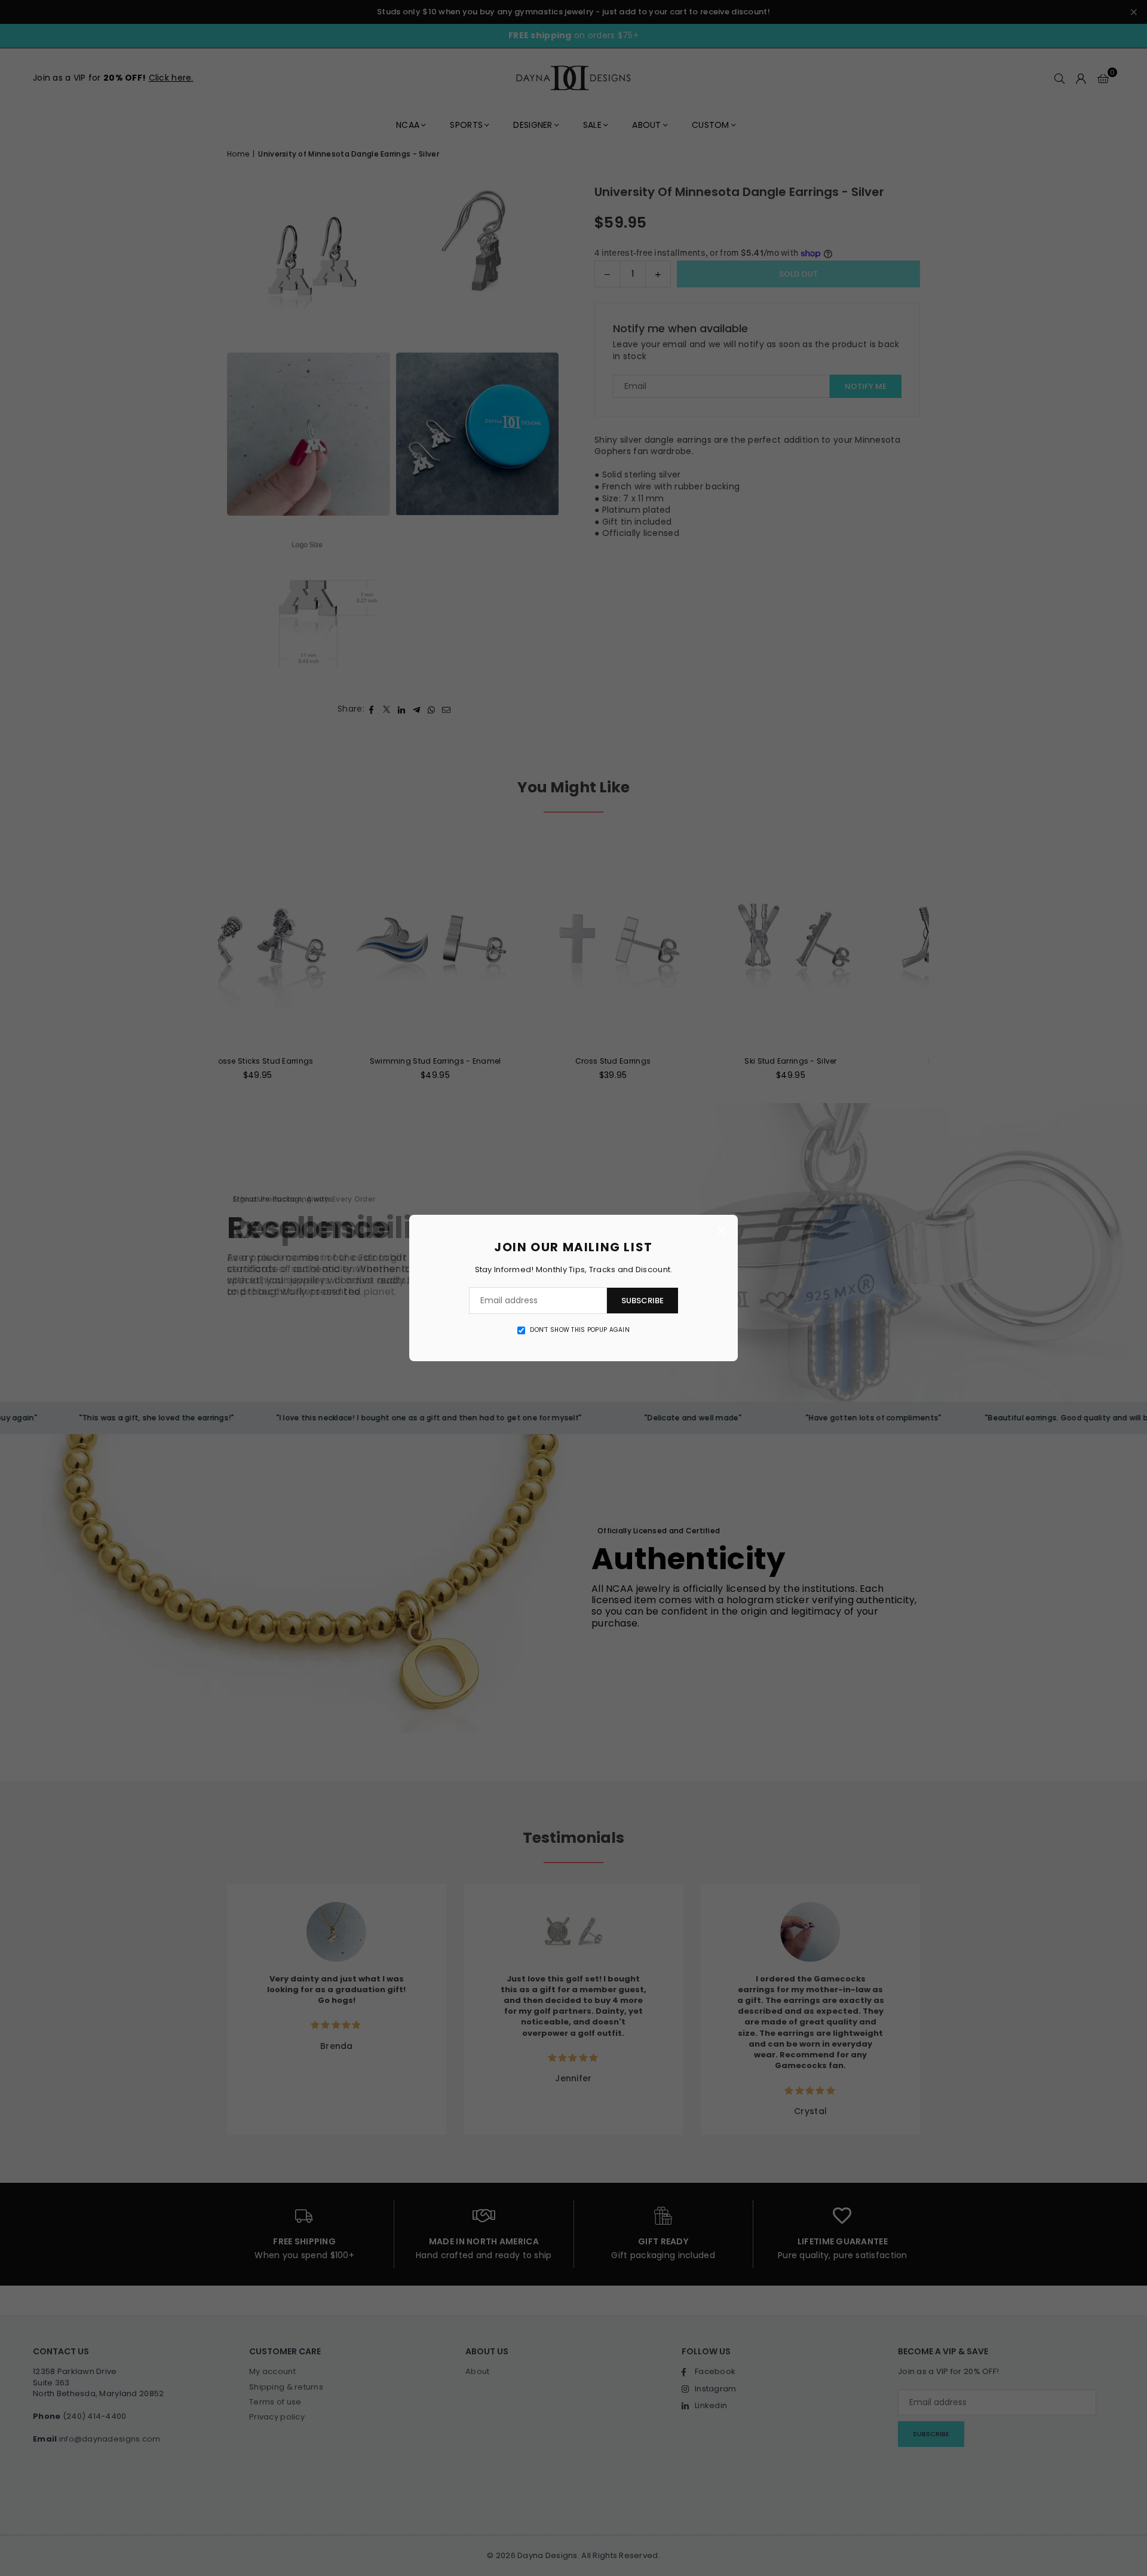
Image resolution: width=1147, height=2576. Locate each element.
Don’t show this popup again (580, 1330)
